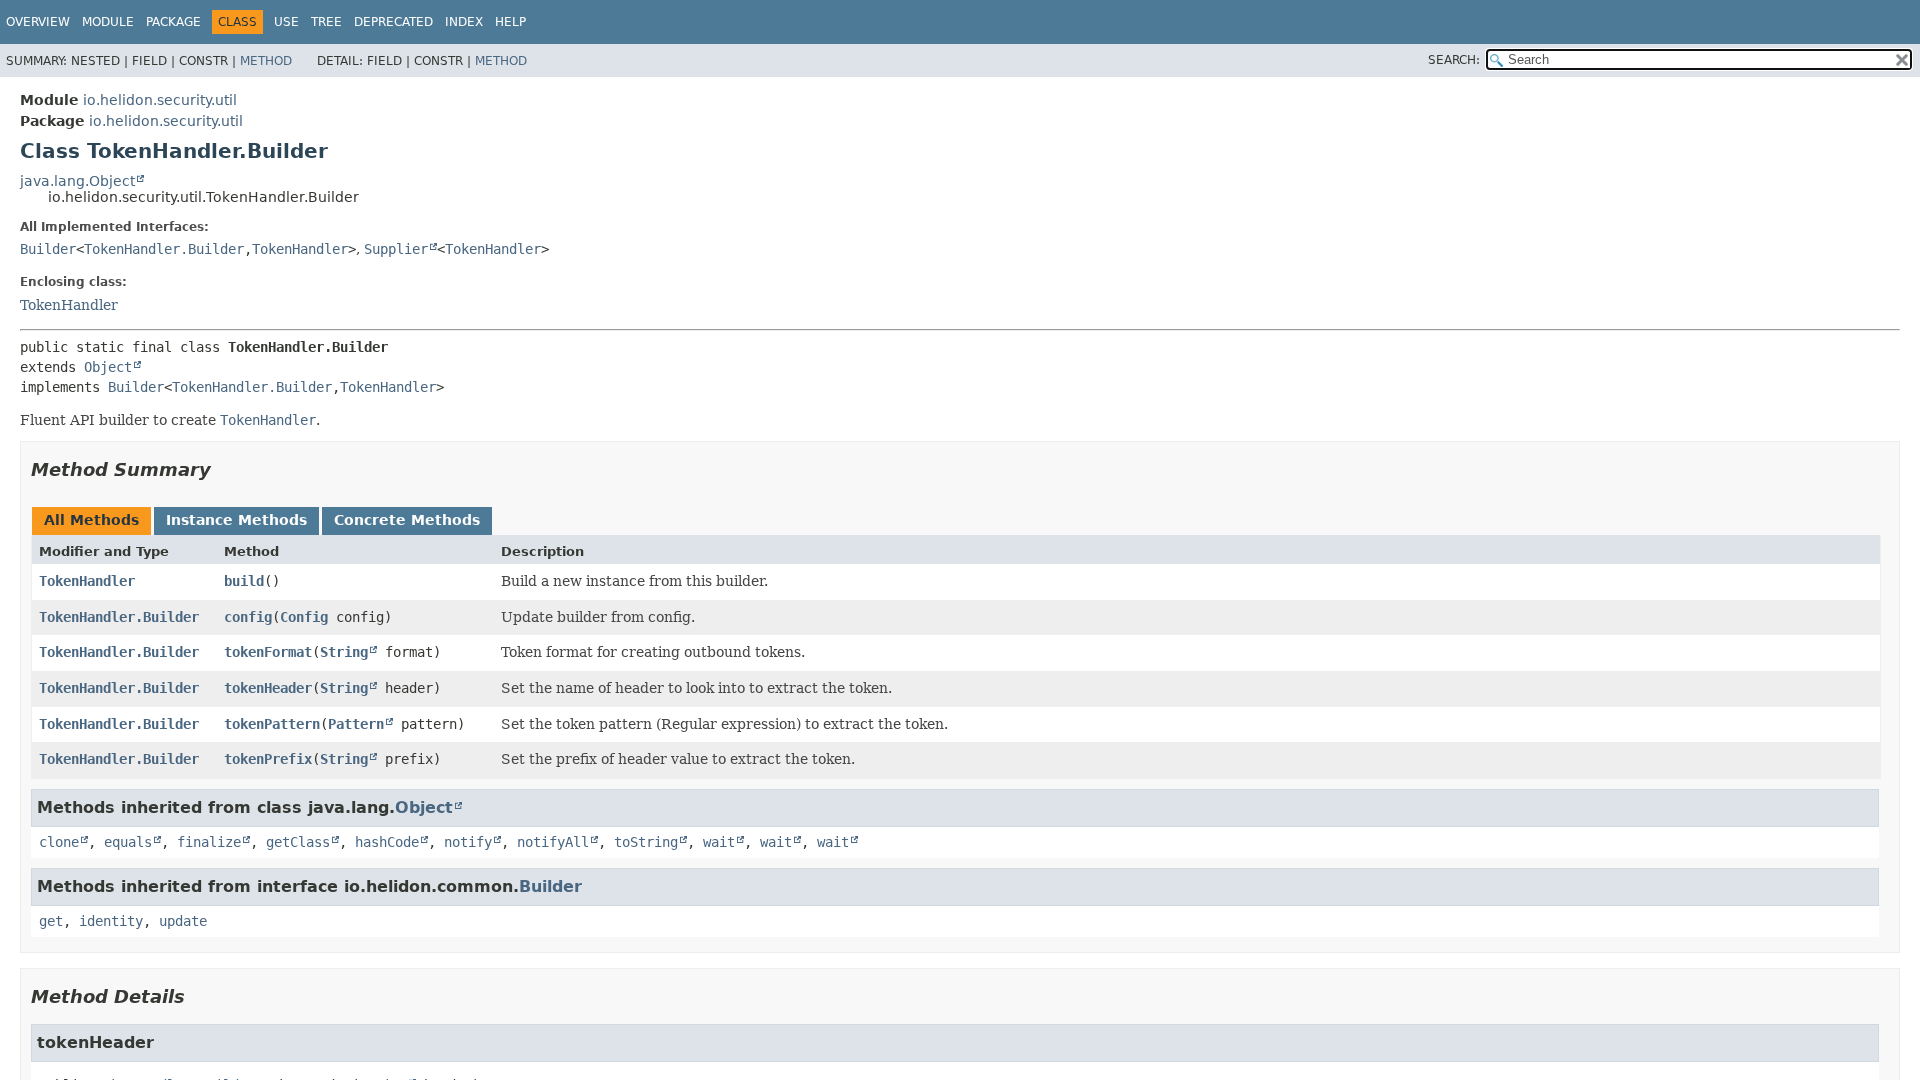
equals (128, 842)
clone (59, 842)
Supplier (396, 249)
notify (468, 842)
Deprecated (393, 22)
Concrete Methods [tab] (407, 520)
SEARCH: (1454, 60)
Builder (48, 249)
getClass (298, 842)
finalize (209, 842)
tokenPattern (272, 724)
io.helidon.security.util (160, 100)
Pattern (356, 724)
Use (286, 22)
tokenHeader (268, 688)
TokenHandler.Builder (164, 249)
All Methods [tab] (91, 520)
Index (464, 22)
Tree (326, 22)
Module (108, 22)
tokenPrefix (268, 759)
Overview (38, 22)
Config (304, 617)
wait (719, 842)
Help (510, 22)
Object (108, 367)
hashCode (387, 842)
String (344, 652)
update (183, 921)
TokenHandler (300, 249)
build (244, 581)
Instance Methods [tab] (236, 520)
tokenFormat (268, 652)
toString (646, 842)
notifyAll (553, 842)
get (51, 921)
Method (266, 61)
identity (111, 921)
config (248, 617)
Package (173, 22)
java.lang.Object (77, 181)
